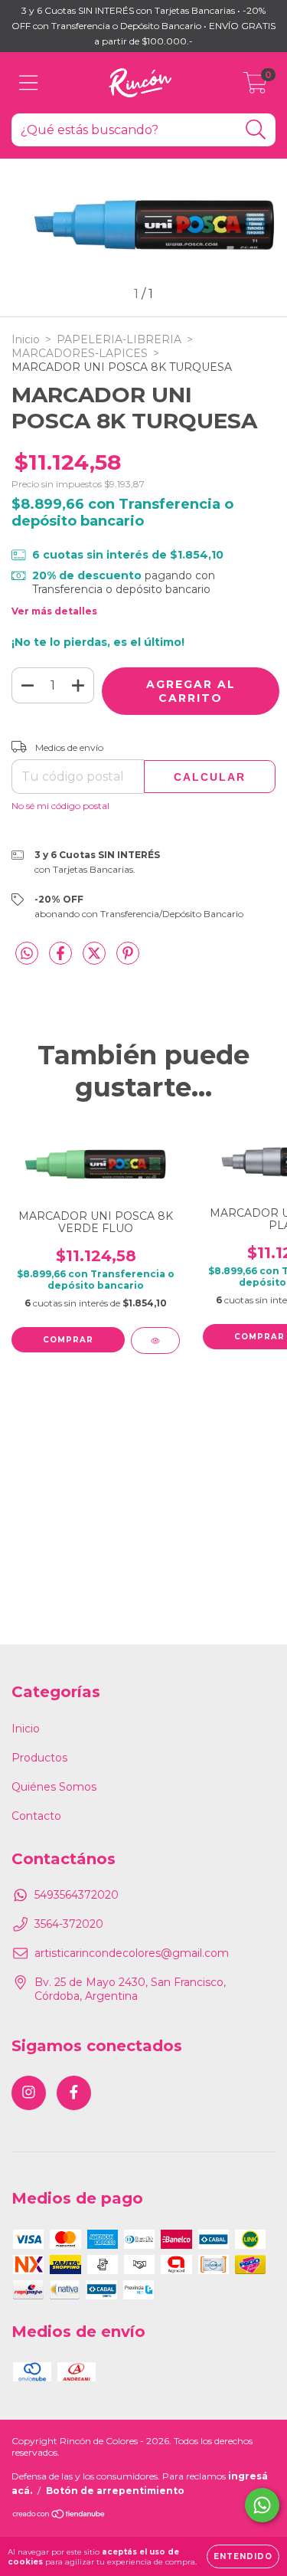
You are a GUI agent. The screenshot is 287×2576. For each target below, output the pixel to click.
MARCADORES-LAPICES (80, 353)
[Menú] (29, 83)
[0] (255, 87)
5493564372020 (77, 1895)
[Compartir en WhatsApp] (27, 954)
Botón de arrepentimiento (115, 2491)
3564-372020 (69, 1924)
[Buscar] (256, 130)
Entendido (243, 2556)
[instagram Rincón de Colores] (29, 2093)
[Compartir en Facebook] (62, 959)
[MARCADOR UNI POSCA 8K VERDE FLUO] (155, 1340)
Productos (39, 1758)
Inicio (26, 339)
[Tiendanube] (59, 2516)
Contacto (36, 1816)
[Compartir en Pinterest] (128, 959)
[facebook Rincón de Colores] (74, 2093)
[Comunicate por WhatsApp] (262, 2505)
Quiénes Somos (54, 1787)
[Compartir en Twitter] (96, 959)
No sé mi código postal (60, 806)
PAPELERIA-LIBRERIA (119, 339)
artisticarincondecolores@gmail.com (132, 1953)
